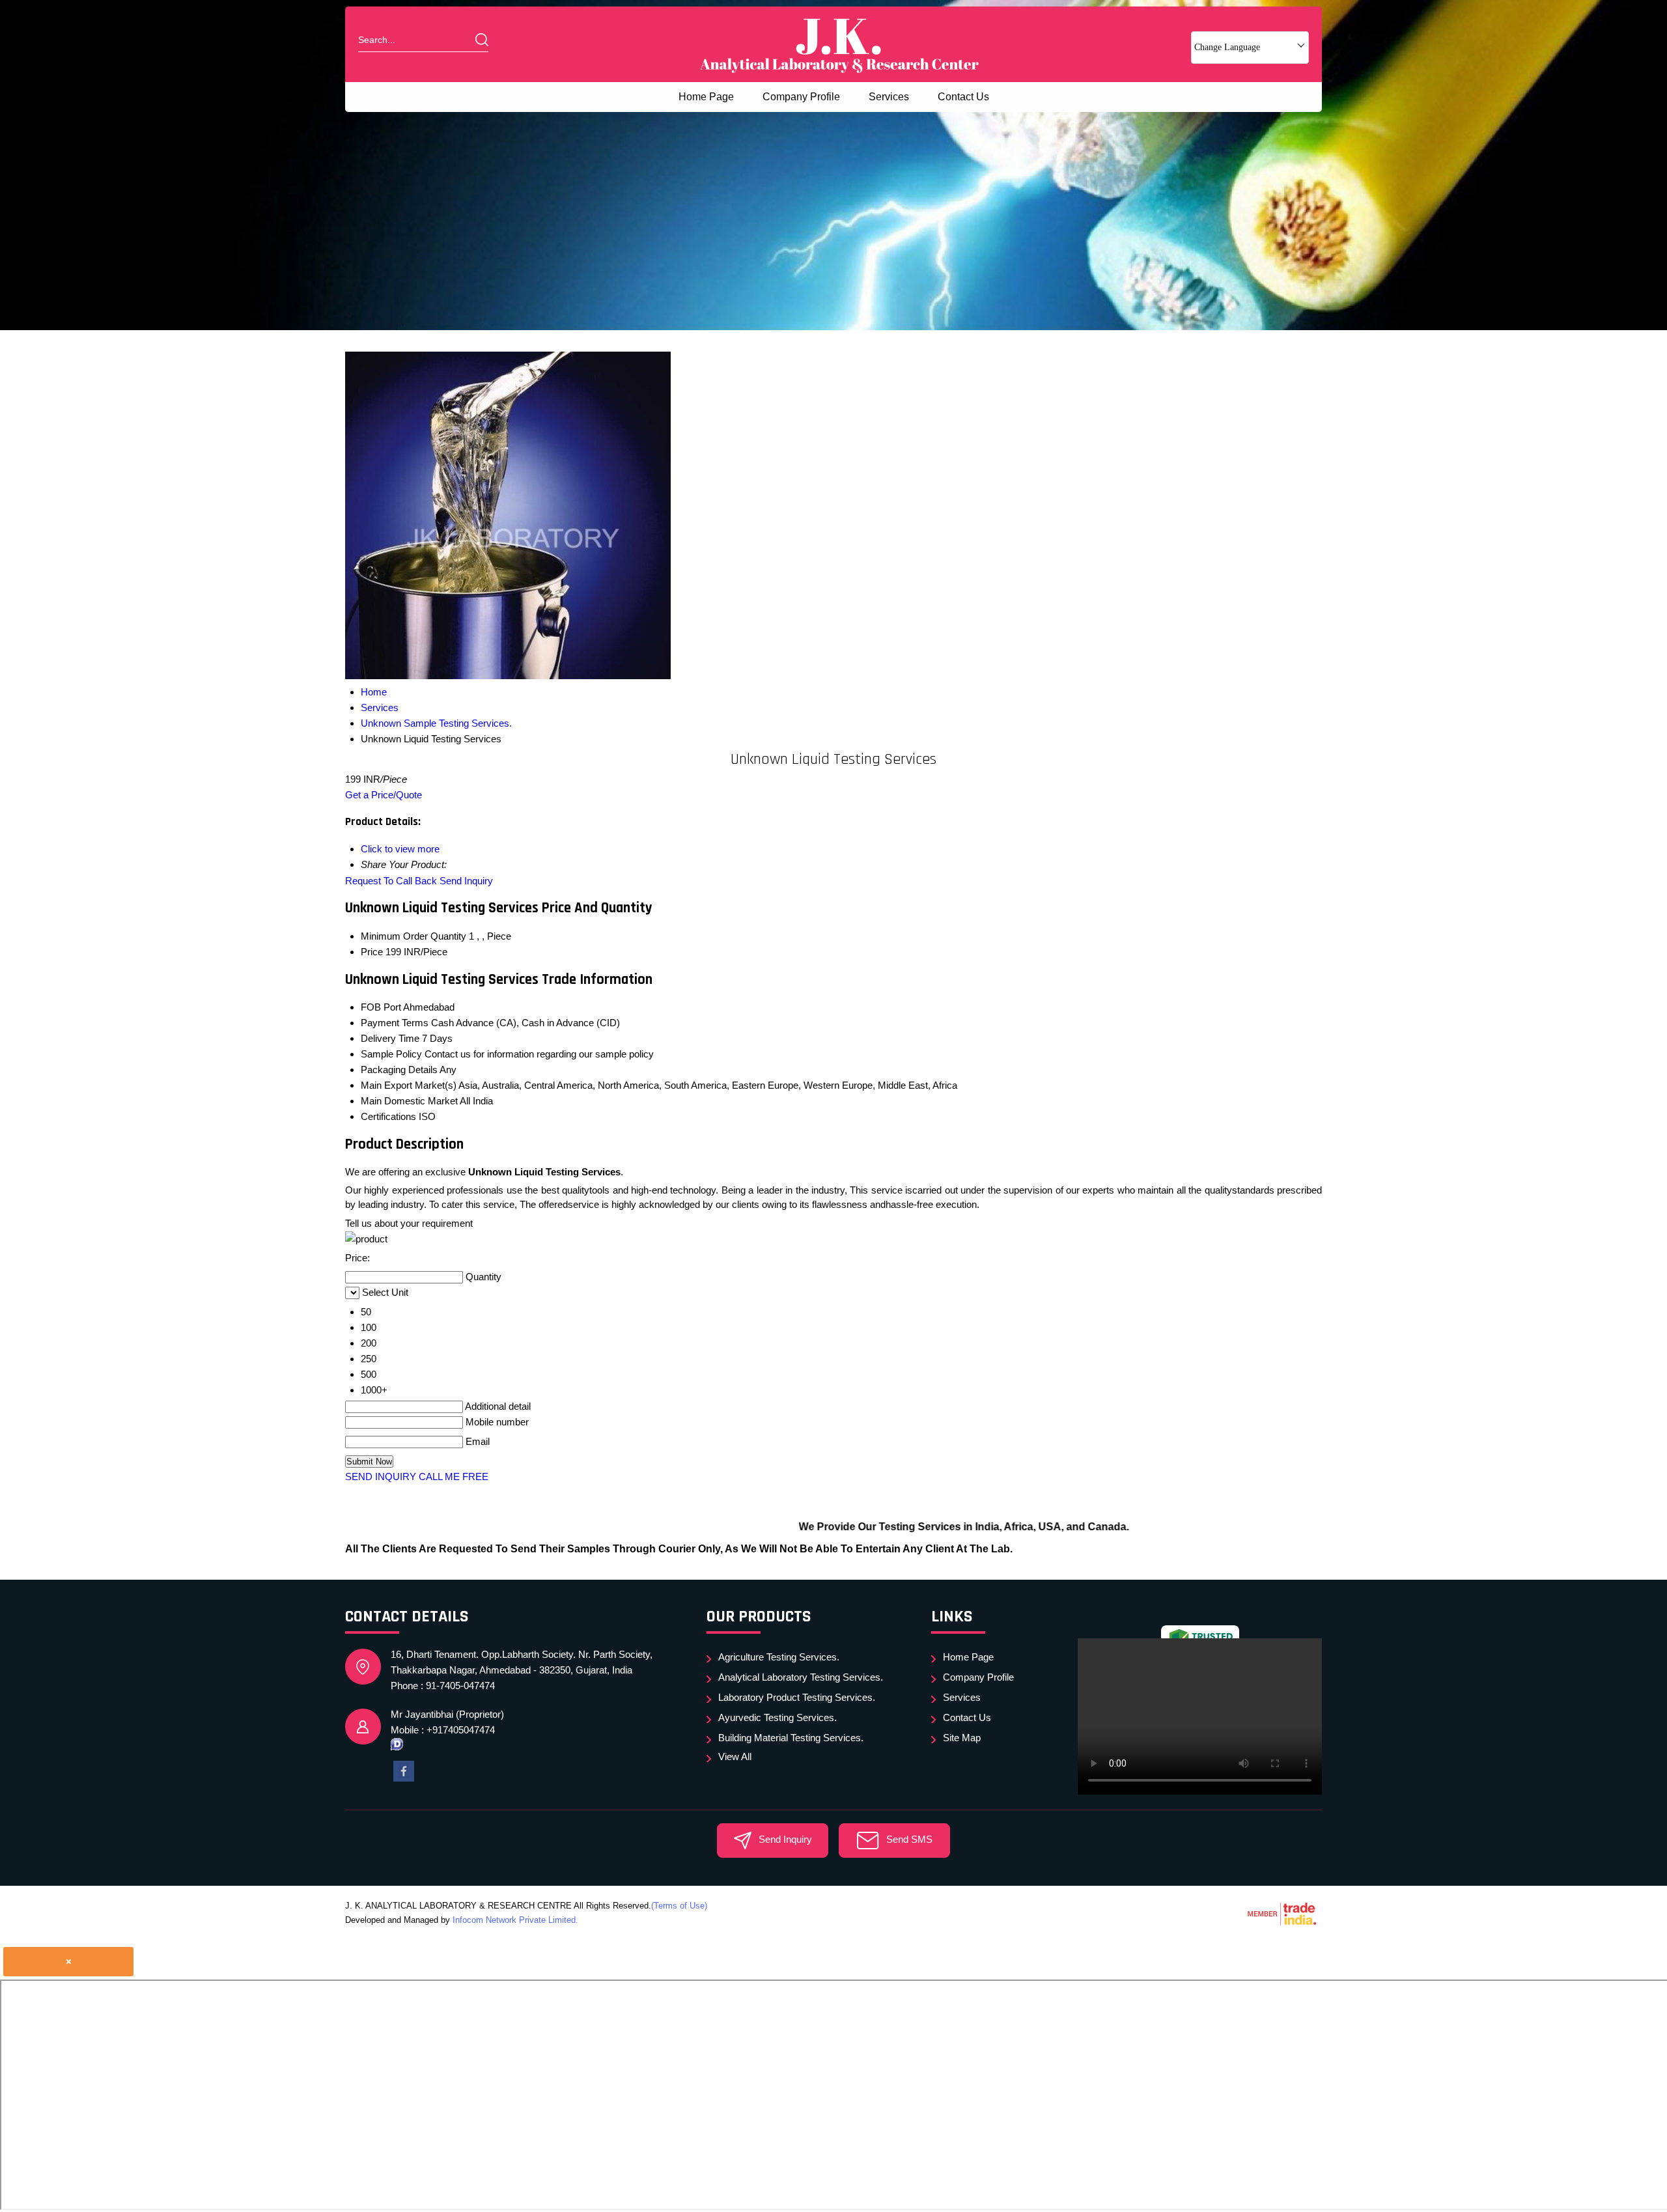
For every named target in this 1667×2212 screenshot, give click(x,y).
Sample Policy (391, 1054)
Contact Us (963, 97)
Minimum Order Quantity (413, 936)
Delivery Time (390, 1038)
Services (889, 97)
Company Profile (801, 97)
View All (735, 1757)
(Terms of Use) (679, 1906)
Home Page (706, 97)
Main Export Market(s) (409, 1085)
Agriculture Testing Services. (779, 1657)
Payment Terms (395, 1023)
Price (372, 952)
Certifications (388, 1116)
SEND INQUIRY (381, 1477)
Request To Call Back (391, 881)
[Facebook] (404, 1770)
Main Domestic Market (409, 1101)
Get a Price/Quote (384, 795)
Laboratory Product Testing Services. (797, 1697)
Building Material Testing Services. (791, 1738)
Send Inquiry (466, 881)
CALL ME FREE (454, 1477)
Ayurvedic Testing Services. (777, 1717)
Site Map (962, 1738)
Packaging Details (399, 1070)
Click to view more (400, 849)
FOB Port (381, 1007)
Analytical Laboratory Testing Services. (801, 1677)
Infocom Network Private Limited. (515, 1920)
